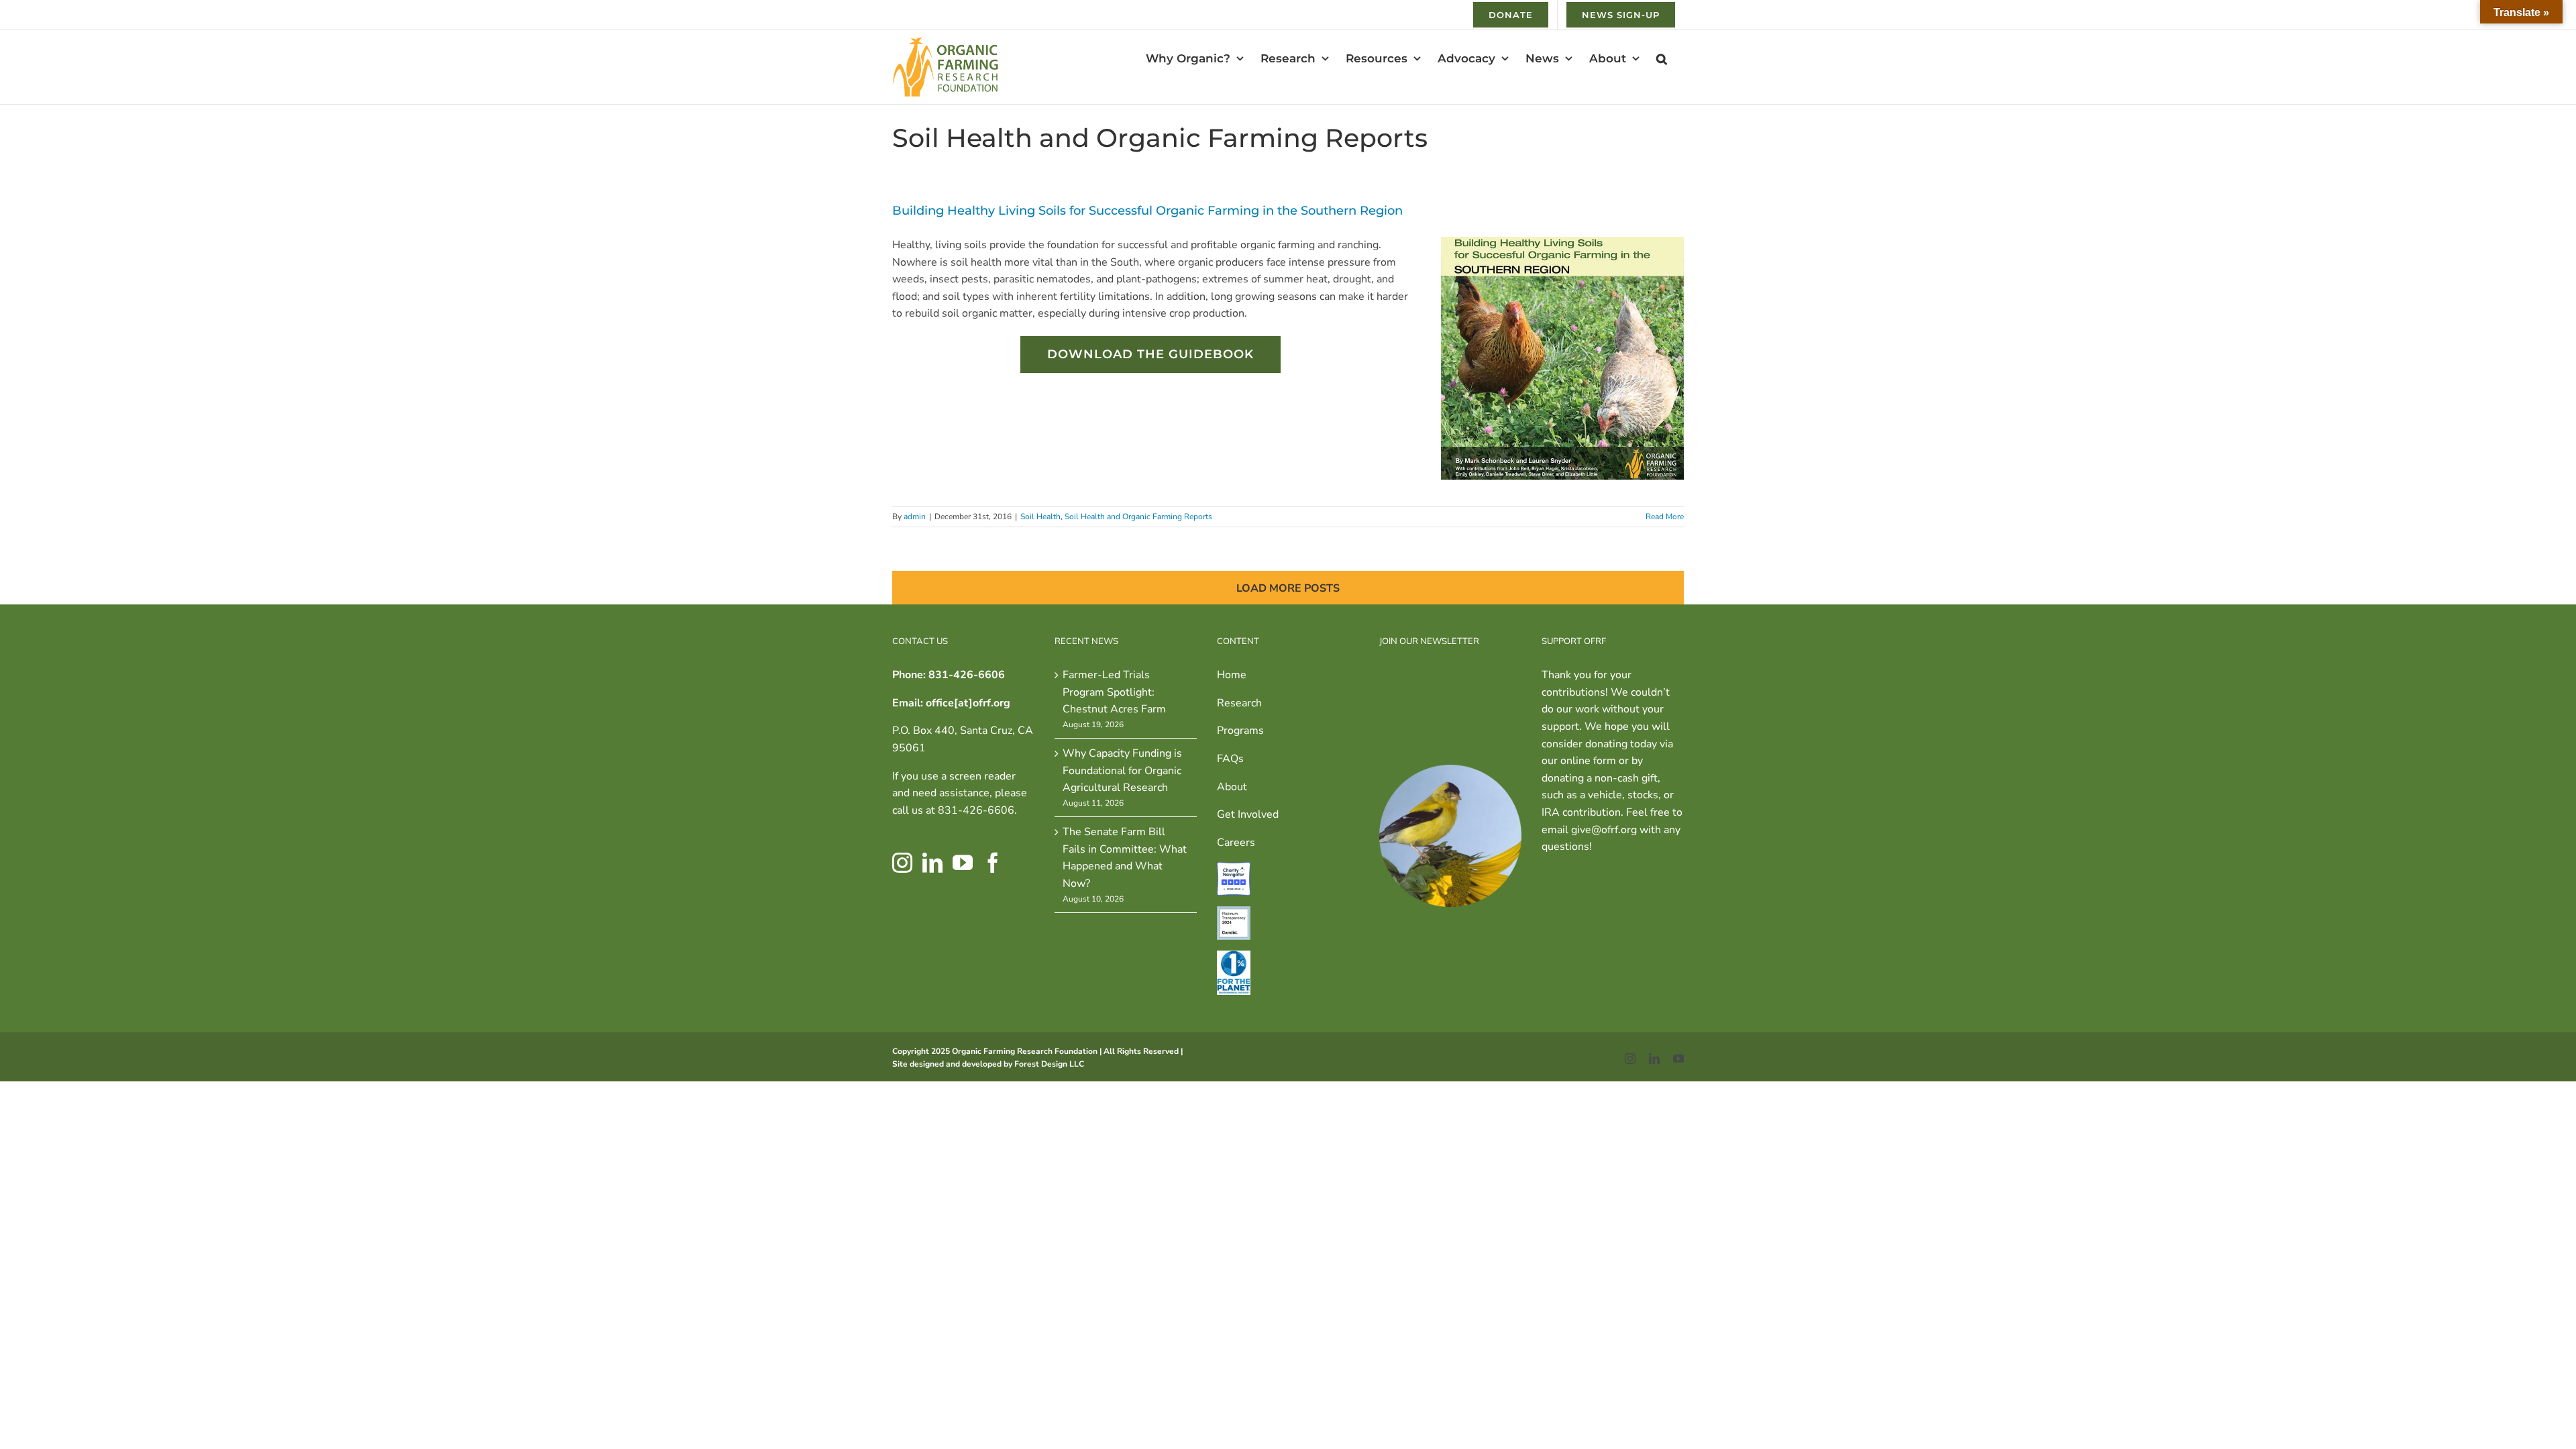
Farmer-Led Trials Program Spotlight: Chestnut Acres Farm (1114, 692)
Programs (1240, 731)
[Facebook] (993, 863)
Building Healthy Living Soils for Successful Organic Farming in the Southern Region (1147, 211)
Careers (1236, 843)
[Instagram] (902, 863)
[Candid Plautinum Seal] (1234, 914)
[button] (1662, 58)
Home (1232, 675)
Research (1239, 703)
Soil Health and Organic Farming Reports (1138, 517)
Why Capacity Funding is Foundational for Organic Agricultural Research (1122, 770)
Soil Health (1040, 517)
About (1232, 787)
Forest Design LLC (1049, 1064)
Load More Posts (1288, 588)
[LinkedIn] (932, 863)
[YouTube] (963, 863)
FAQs (1230, 759)
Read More (1665, 517)
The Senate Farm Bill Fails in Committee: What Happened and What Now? (1125, 858)
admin (915, 517)
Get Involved (1248, 814)
